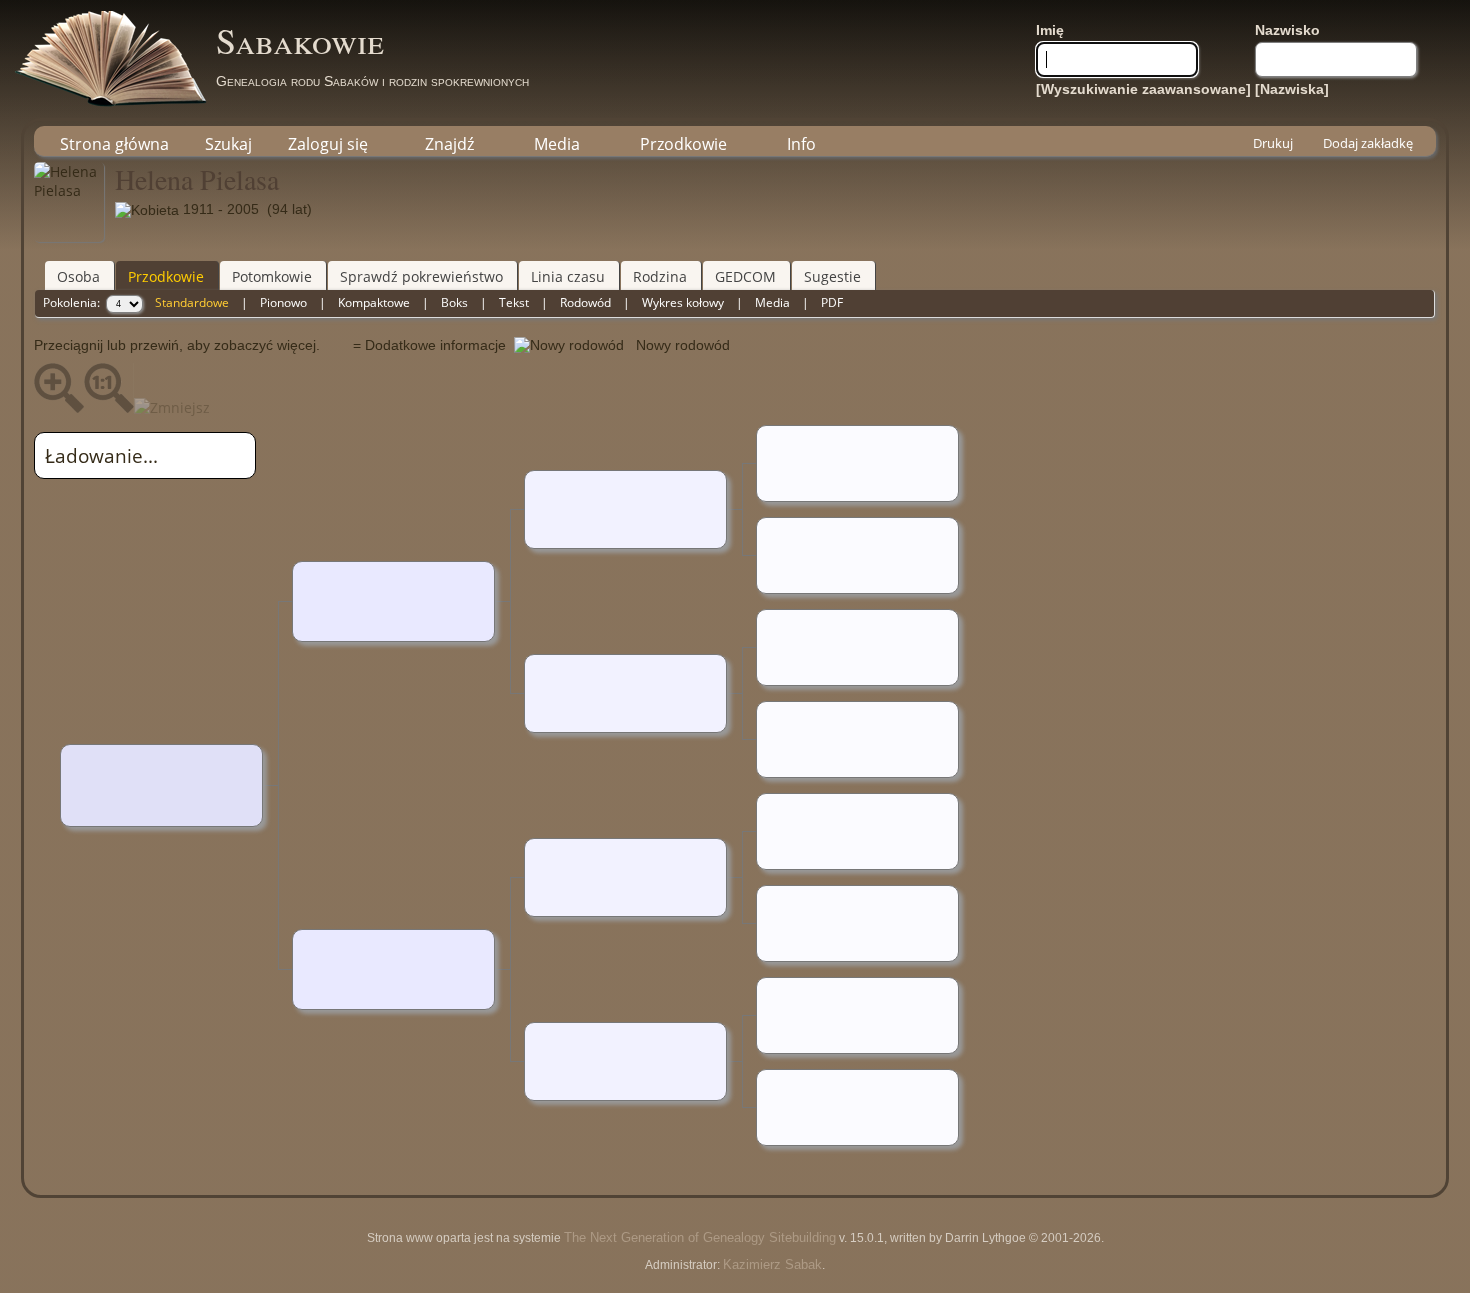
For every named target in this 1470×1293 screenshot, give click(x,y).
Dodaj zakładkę (1368, 143)
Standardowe (192, 302)
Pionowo (283, 302)
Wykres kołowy (683, 302)
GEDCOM (745, 276)
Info (801, 144)
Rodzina (660, 276)
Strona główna (114, 144)
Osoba (78, 276)
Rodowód (585, 302)
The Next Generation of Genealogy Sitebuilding (700, 1237)
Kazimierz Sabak (772, 1264)
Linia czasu (568, 276)
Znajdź (449, 144)
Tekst (514, 302)
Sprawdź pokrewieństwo (421, 276)
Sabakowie (300, 40)
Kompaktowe (374, 302)
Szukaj (228, 144)
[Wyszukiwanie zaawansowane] (1143, 89)
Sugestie (832, 276)
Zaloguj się (328, 144)
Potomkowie (272, 276)
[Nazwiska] (1292, 89)
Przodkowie (683, 144)
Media (557, 144)
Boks (454, 302)
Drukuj (1273, 143)
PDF (832, 302)
